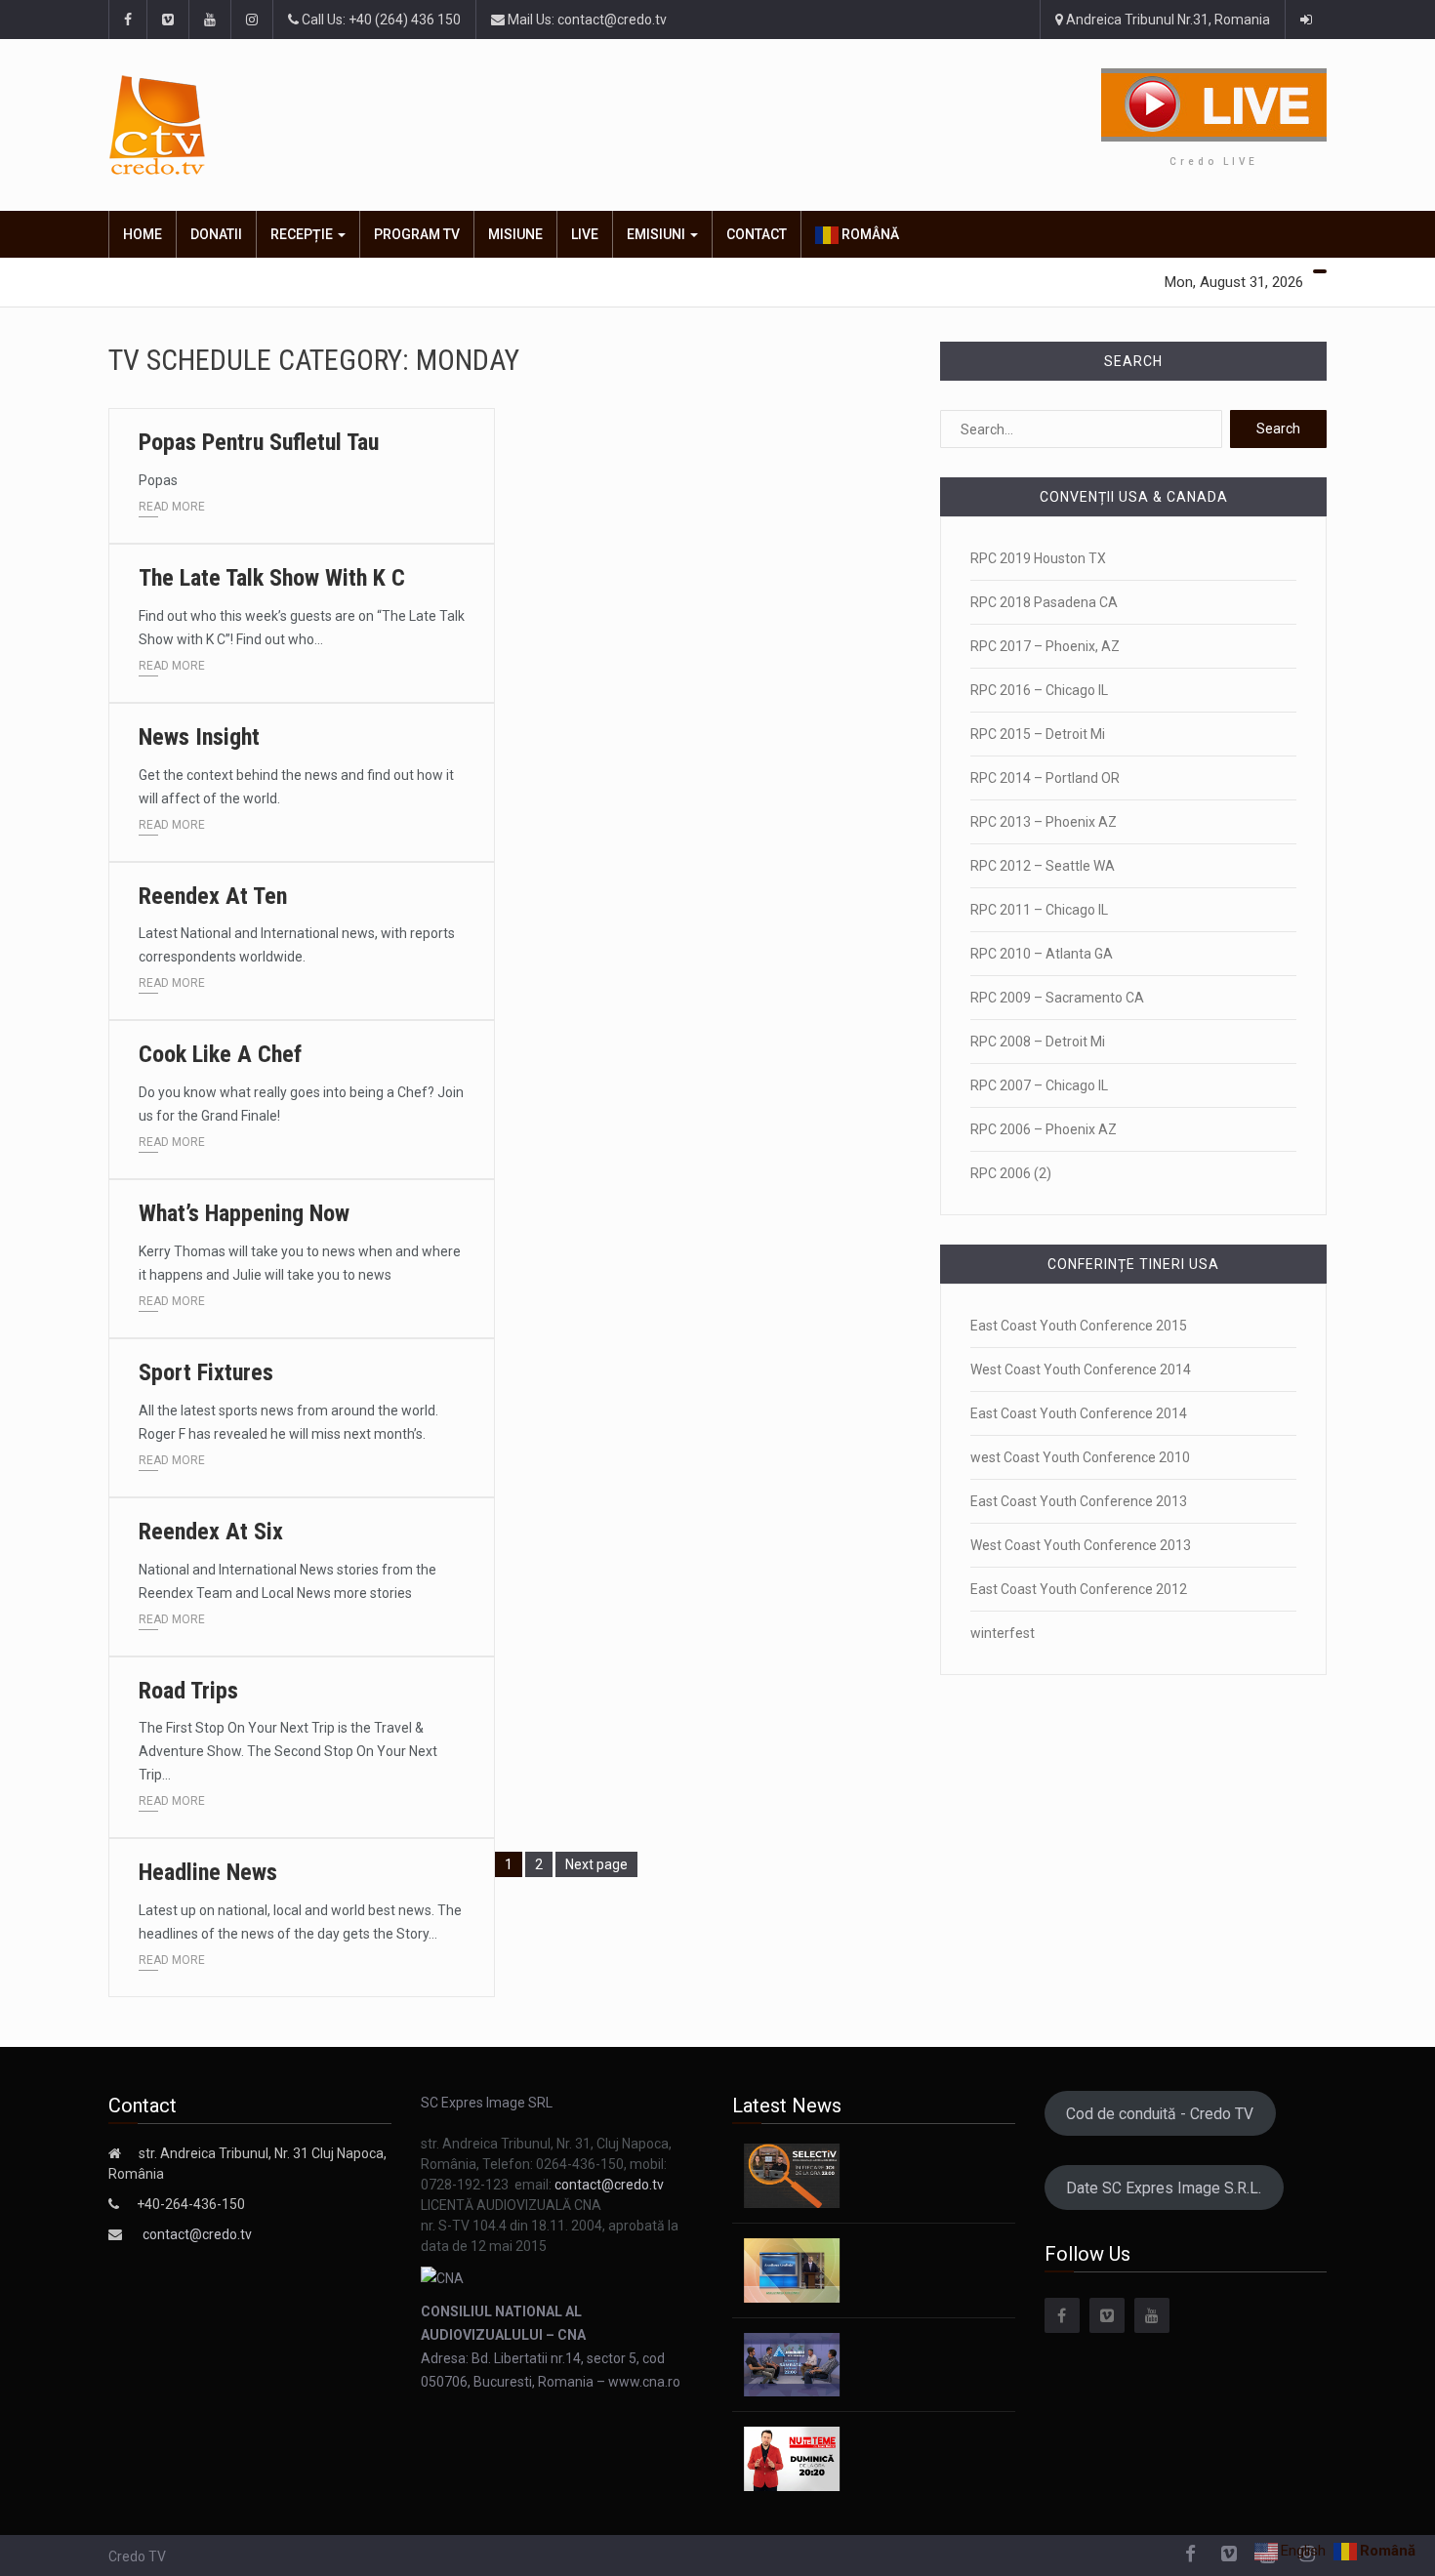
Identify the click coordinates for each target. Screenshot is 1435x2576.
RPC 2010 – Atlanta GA (1042, 954)
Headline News (208, 1872)
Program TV (417, 234)
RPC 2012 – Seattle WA (1043, 866)
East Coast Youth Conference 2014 (1079, 1413)
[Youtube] (1152, 2315)
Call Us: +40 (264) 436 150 (380, 20)
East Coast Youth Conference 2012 (1079, 1589)
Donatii (216, 234)
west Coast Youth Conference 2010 (1080, 1457)
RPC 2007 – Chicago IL (1039, 1085)
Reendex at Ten (213, 896)
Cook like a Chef (220, 1054)
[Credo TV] (292, 125)
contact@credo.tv (197, 2234)
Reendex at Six (211, 1532)
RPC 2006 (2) (1011, 1173)
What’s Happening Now (244, 1213)
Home (143, 234)
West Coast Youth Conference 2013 (1081, 1545)
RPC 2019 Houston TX (1038, 558)
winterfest (1003, 1633)
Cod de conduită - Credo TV (1160, 2114)
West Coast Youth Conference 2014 (1081, 1370)
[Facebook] (1062, 2315)
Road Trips (188, 1691)
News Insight (199, 737)
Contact (757, 234)
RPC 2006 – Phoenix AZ (1044, 1129)
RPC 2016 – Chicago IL (1039, 690)
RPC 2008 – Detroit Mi (1038, 1042)
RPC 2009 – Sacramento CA (1057, 998)
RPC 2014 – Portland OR (1045, 778)
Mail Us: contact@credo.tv (586, 20)
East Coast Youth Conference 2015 (1079, 1326)
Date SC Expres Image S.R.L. (1164, 2188)
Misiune (515, 234)
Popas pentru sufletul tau (259, 442)
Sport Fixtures (206, 1372)
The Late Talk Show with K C (272, 578)
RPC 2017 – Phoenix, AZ (1045, 646)
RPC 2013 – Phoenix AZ (1044, 822)
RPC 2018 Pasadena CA (1044, 602)
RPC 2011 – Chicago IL (1039, 910)
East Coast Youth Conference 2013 (1079, 1501)
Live (585, 234)
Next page (596, 1864)
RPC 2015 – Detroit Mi (1038, 734)
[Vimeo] (1107, 2315)
